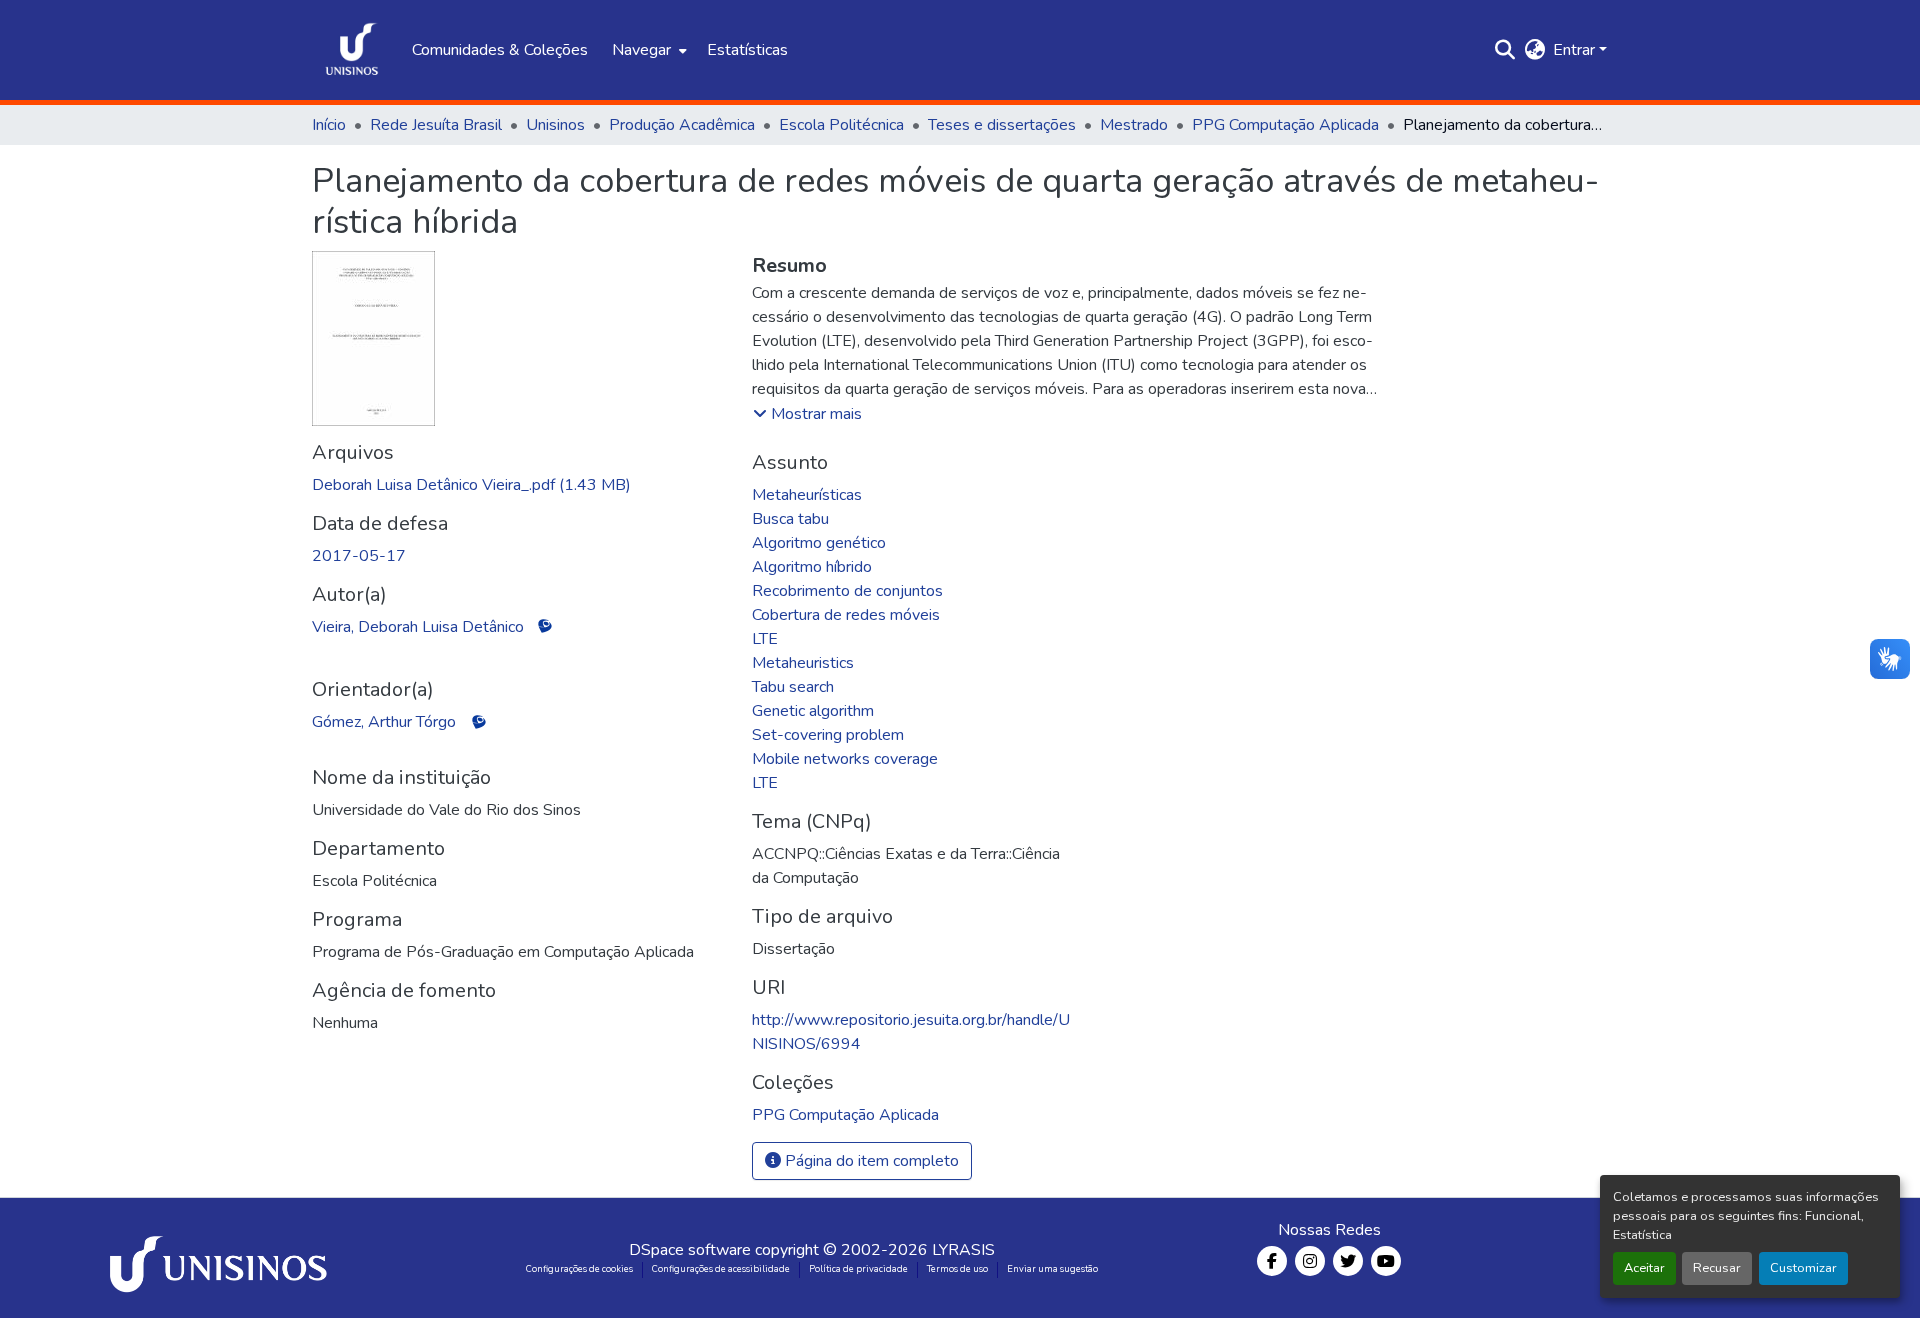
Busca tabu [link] (790, 519)
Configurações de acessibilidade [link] (721, 1269)
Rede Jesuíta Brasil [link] (436, 125)
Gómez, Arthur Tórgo (384, 722)
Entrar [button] (1576, 50)
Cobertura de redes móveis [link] (846, 615)
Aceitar (1644, 1268)
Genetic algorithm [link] (813, 711)
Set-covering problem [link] (828, 735)
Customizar (1803, 1268)
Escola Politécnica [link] (841, 125)
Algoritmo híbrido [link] (812, 567)
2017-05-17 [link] (359, 556)
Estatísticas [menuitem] (747, 50)
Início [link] (329, 125)
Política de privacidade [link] (858, 1269)
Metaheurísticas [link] (807, 495)
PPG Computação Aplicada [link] (1285, 125)
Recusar (1717, 1268)
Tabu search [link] (793, 687)
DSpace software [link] (690, 1250)
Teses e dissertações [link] (1002, 125)
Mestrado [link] (1134, 125)
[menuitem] (647, 50)
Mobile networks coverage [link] (845, 759)
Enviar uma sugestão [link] (1052, 1269)
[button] (352, 50)
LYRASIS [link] (963, 1250)
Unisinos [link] (555, 125)
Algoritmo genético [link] (819, 543)
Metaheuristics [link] (803, 663)
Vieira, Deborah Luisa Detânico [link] (418, 627)
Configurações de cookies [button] (579, 1269)
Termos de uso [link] (957, 1269)
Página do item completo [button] (870, 1161)
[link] (520, 485)
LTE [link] (765, 639)
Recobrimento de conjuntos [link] (847, 591)
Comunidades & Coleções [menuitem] (500, 50)
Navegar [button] (641, 50)
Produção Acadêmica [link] (682, 125)
